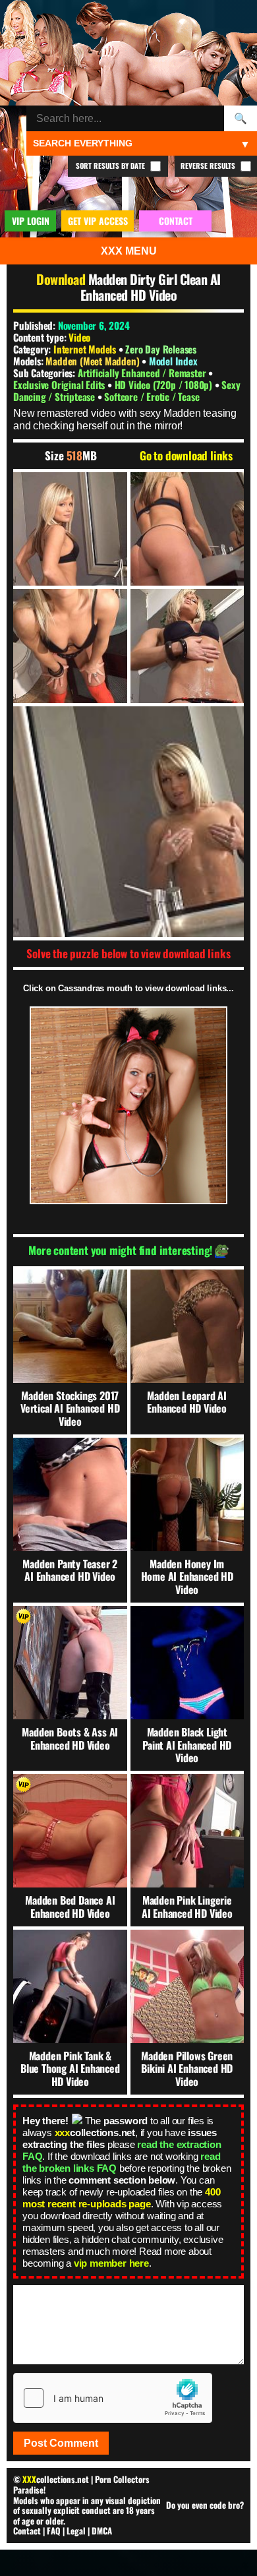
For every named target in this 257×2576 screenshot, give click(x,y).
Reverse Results (209, 166)
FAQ (54, 2530)
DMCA (102, 2530)
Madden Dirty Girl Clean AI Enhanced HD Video (151, 287)
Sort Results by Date (111, 166)
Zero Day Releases (161, 349)
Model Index (173, 361)
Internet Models (85, 349)
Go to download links (186, 456)
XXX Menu (129, 251)
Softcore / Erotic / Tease (152, 396)
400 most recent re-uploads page (121, 2198)
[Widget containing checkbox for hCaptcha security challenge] (113, 2398)
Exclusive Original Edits (60, 384)
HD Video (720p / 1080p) (165, 384)
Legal (76, 2530)
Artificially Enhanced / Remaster (143, 373)
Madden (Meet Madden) (94, 361)
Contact (27, 2530)
